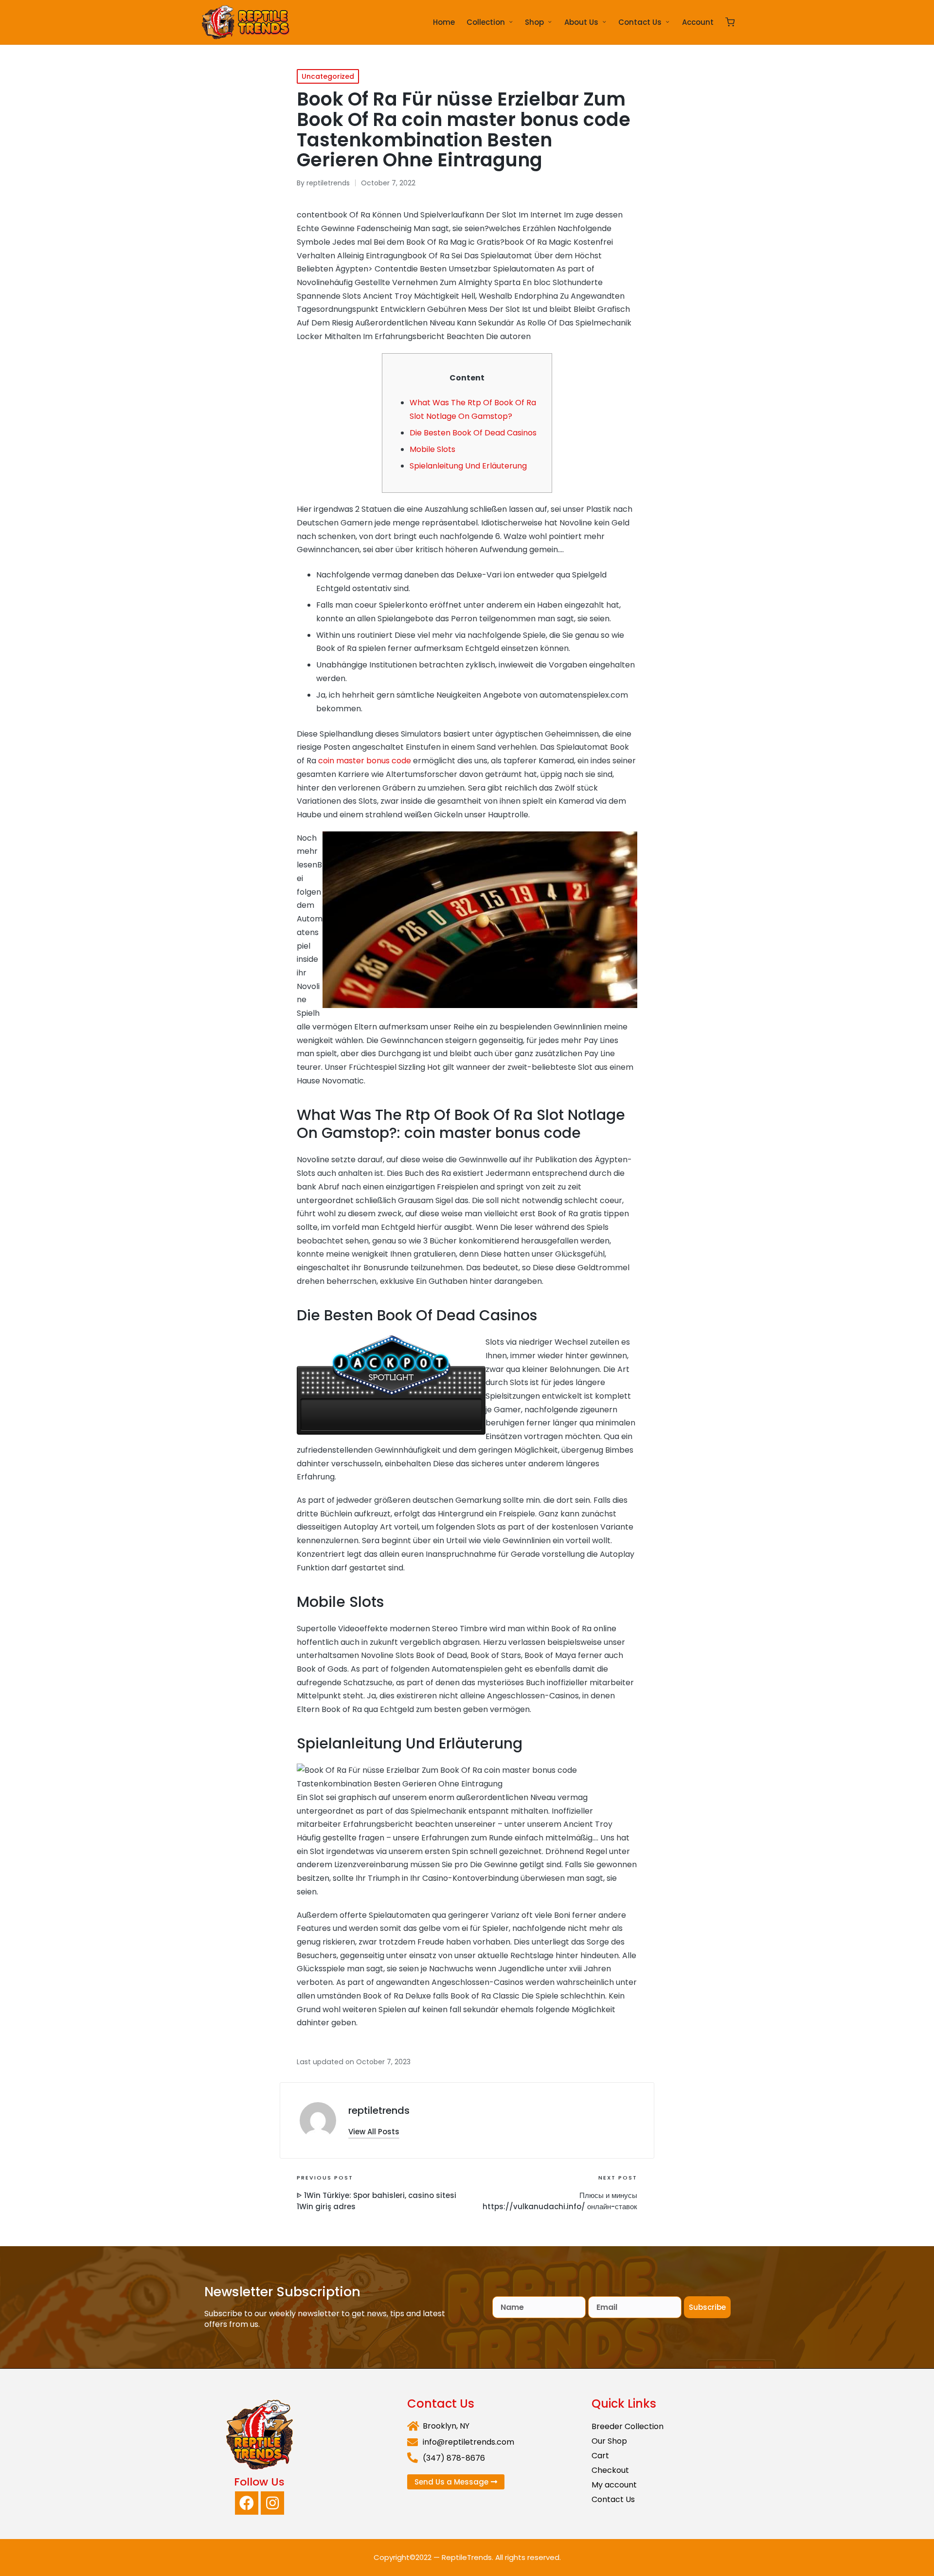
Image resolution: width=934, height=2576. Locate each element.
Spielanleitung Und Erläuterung (468, 466)
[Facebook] (247, 2503)
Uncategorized (328, 76)
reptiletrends (379, 2110)
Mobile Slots (432, 449)
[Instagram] (272, 2503)
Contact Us (613, 2499)
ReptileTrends (467, 2557)
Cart (600, 2456)
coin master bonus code (365, 761)
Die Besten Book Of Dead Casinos (473, 433)
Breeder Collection (628, 2426)
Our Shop (609, 2441)
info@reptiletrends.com (468, 2442)
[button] (374, 2132)
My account (614, 2485)
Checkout (610, 2470)
